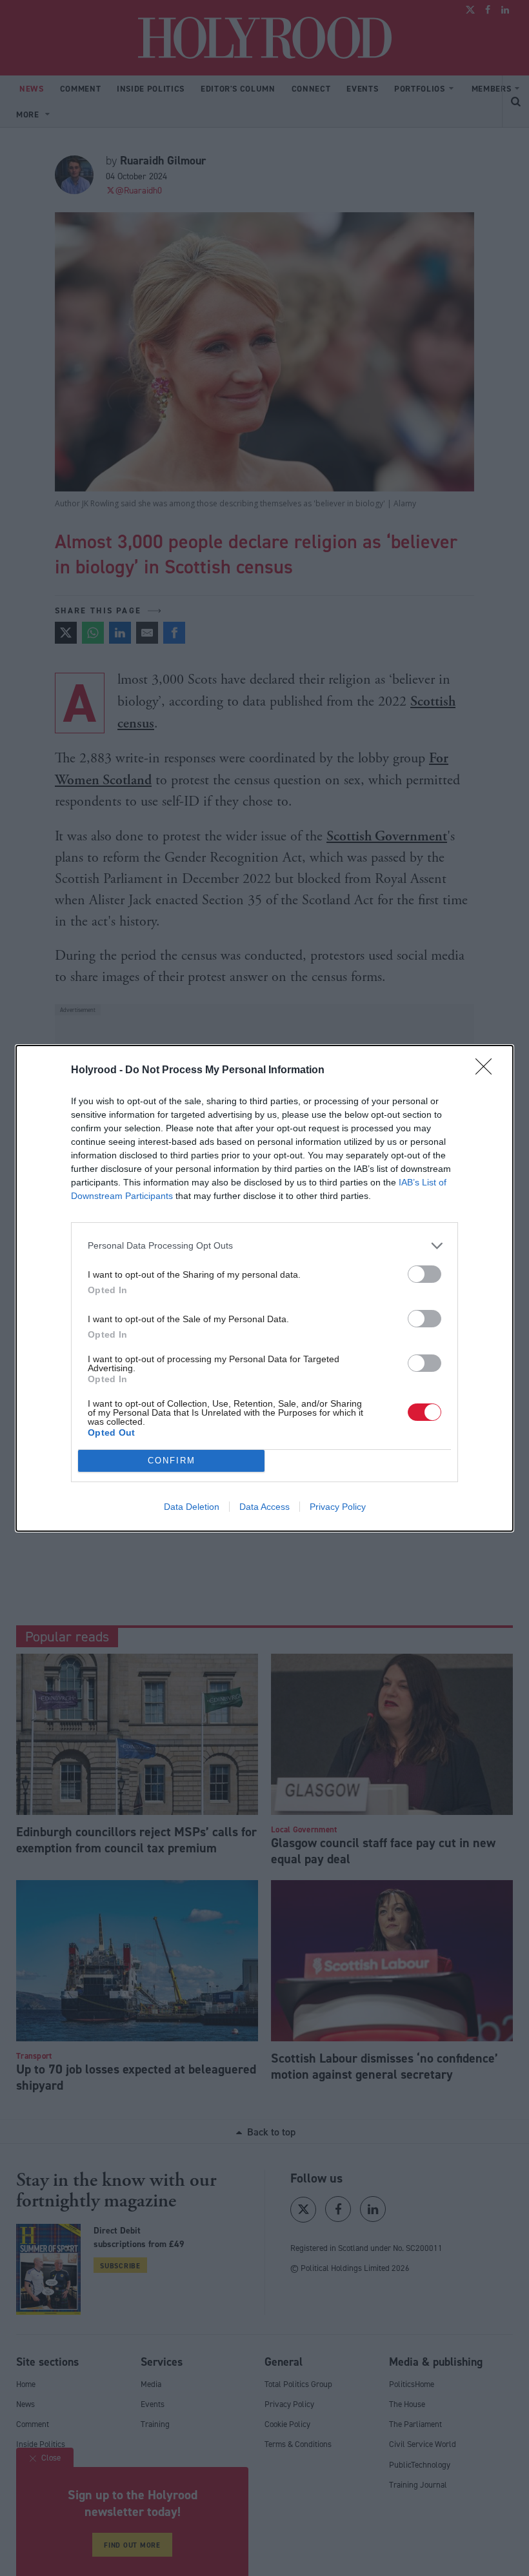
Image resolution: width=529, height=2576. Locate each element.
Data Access (264, 1507)
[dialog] (264, 1288)
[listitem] (264, 1246)
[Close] (488, 1071)
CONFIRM (172, 1461)
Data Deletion (192, 1507)
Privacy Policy (338, 1507)
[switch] (424, 1274)
